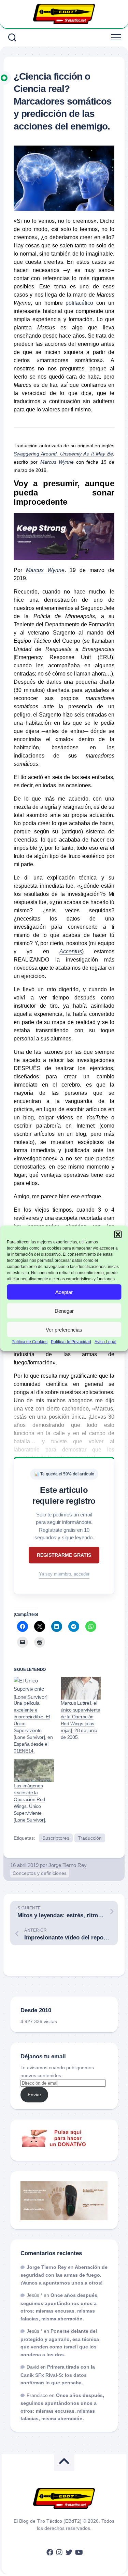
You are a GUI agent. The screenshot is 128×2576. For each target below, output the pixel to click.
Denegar (64, 1311)
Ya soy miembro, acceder (64, 1574)
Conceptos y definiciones (40, 1873)
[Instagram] (59, 2552)
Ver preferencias (64, 1329)
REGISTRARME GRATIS (64, 1555)
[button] (118, 1234)
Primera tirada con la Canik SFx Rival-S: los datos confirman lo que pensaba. (58, 2375)
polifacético (79, 303)
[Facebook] (50, 2552)
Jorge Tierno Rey (68, 1865)
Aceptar (64, 1292)
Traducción (90, 1838)
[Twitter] (69, 2552)
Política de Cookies (30, 1342)
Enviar (34, 2095)
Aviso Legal (105, 1342)
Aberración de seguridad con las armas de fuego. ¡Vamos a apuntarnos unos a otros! (64, 2275)
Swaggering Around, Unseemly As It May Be (63, 454)
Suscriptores (56, 1838)
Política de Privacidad (71, 1342)
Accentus (71, 951)
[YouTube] (79, 2552)
